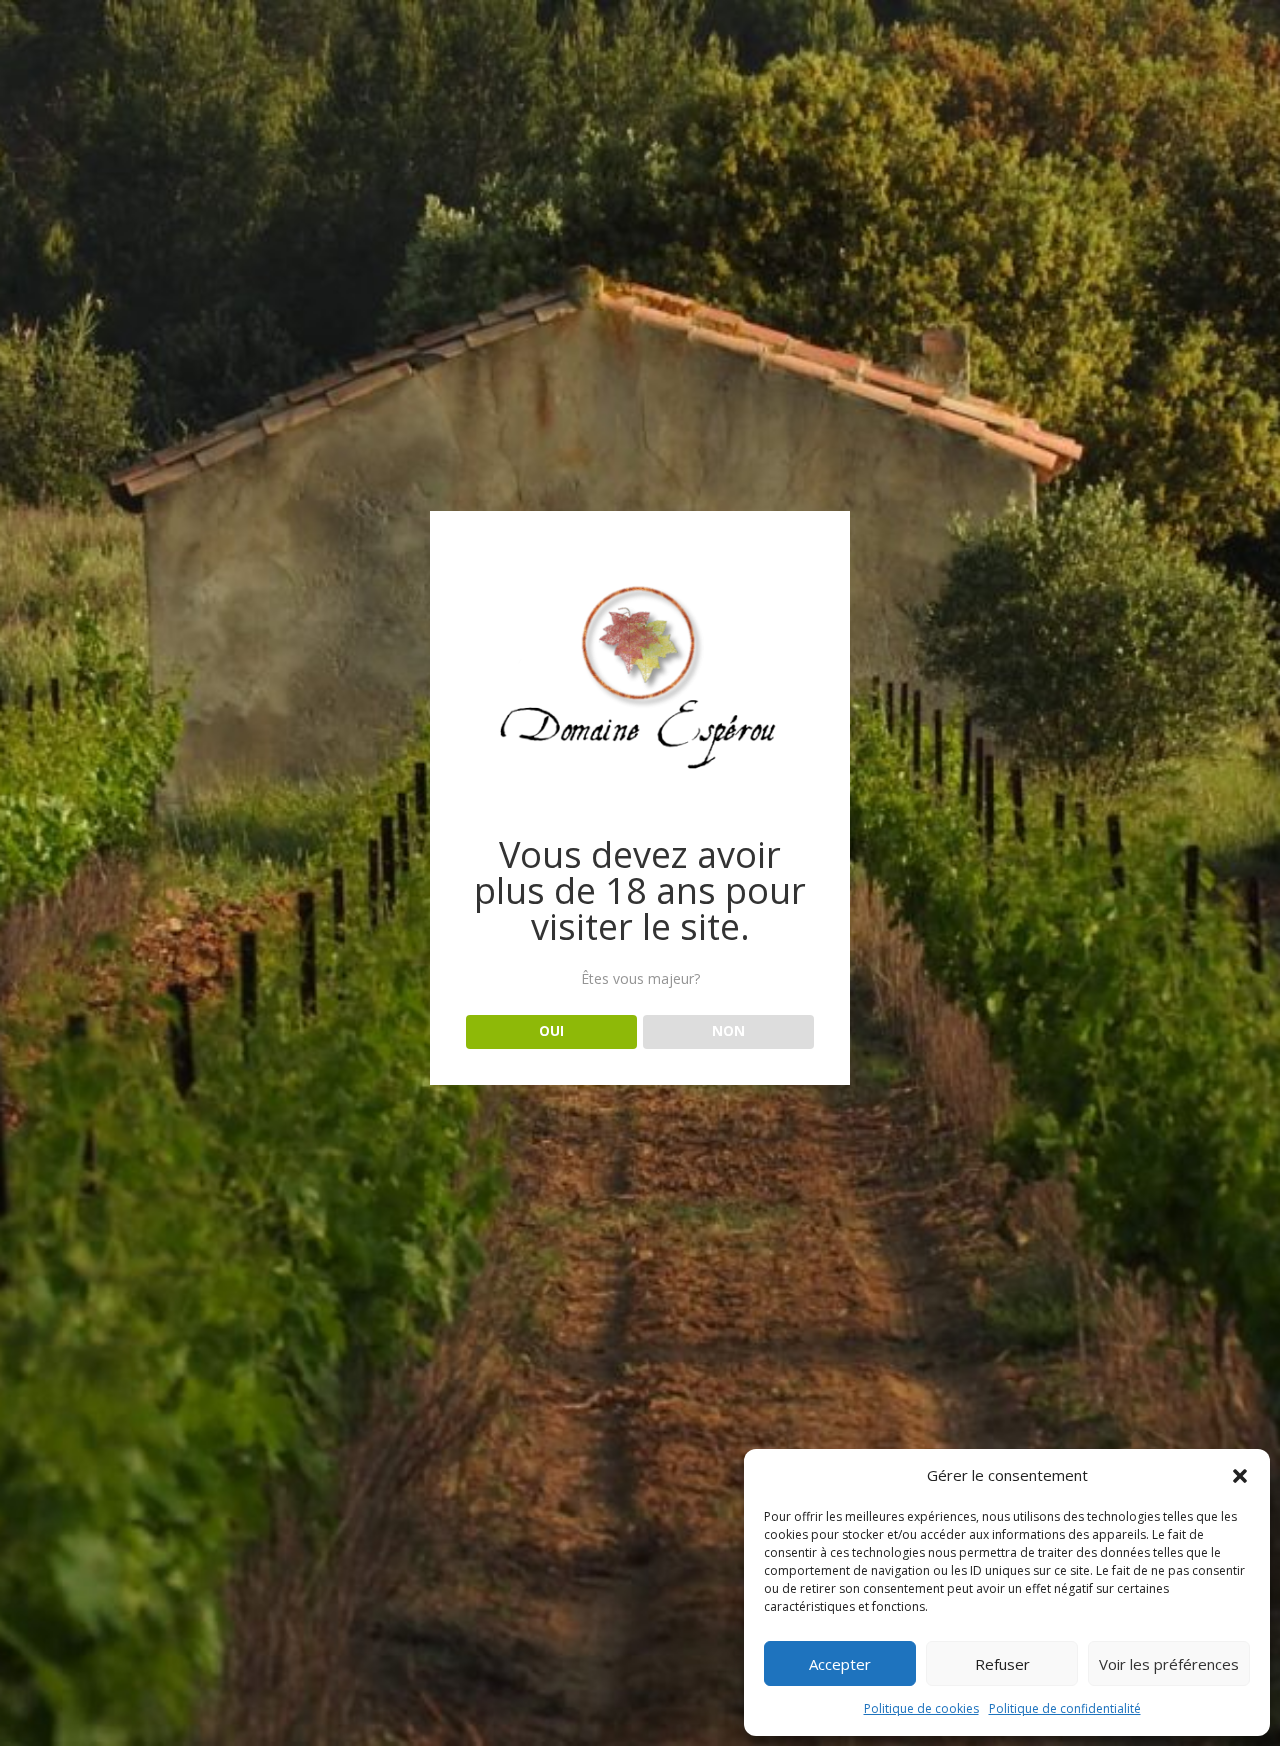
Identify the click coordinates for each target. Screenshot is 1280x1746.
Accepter (840, 1664)
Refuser (1002, 1664)
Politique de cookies (921, 1708)
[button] (1240, 1476)
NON (728, 1031)
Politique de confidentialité (1065, 1708)
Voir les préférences (1169, 1664)
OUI (551, 1031)
